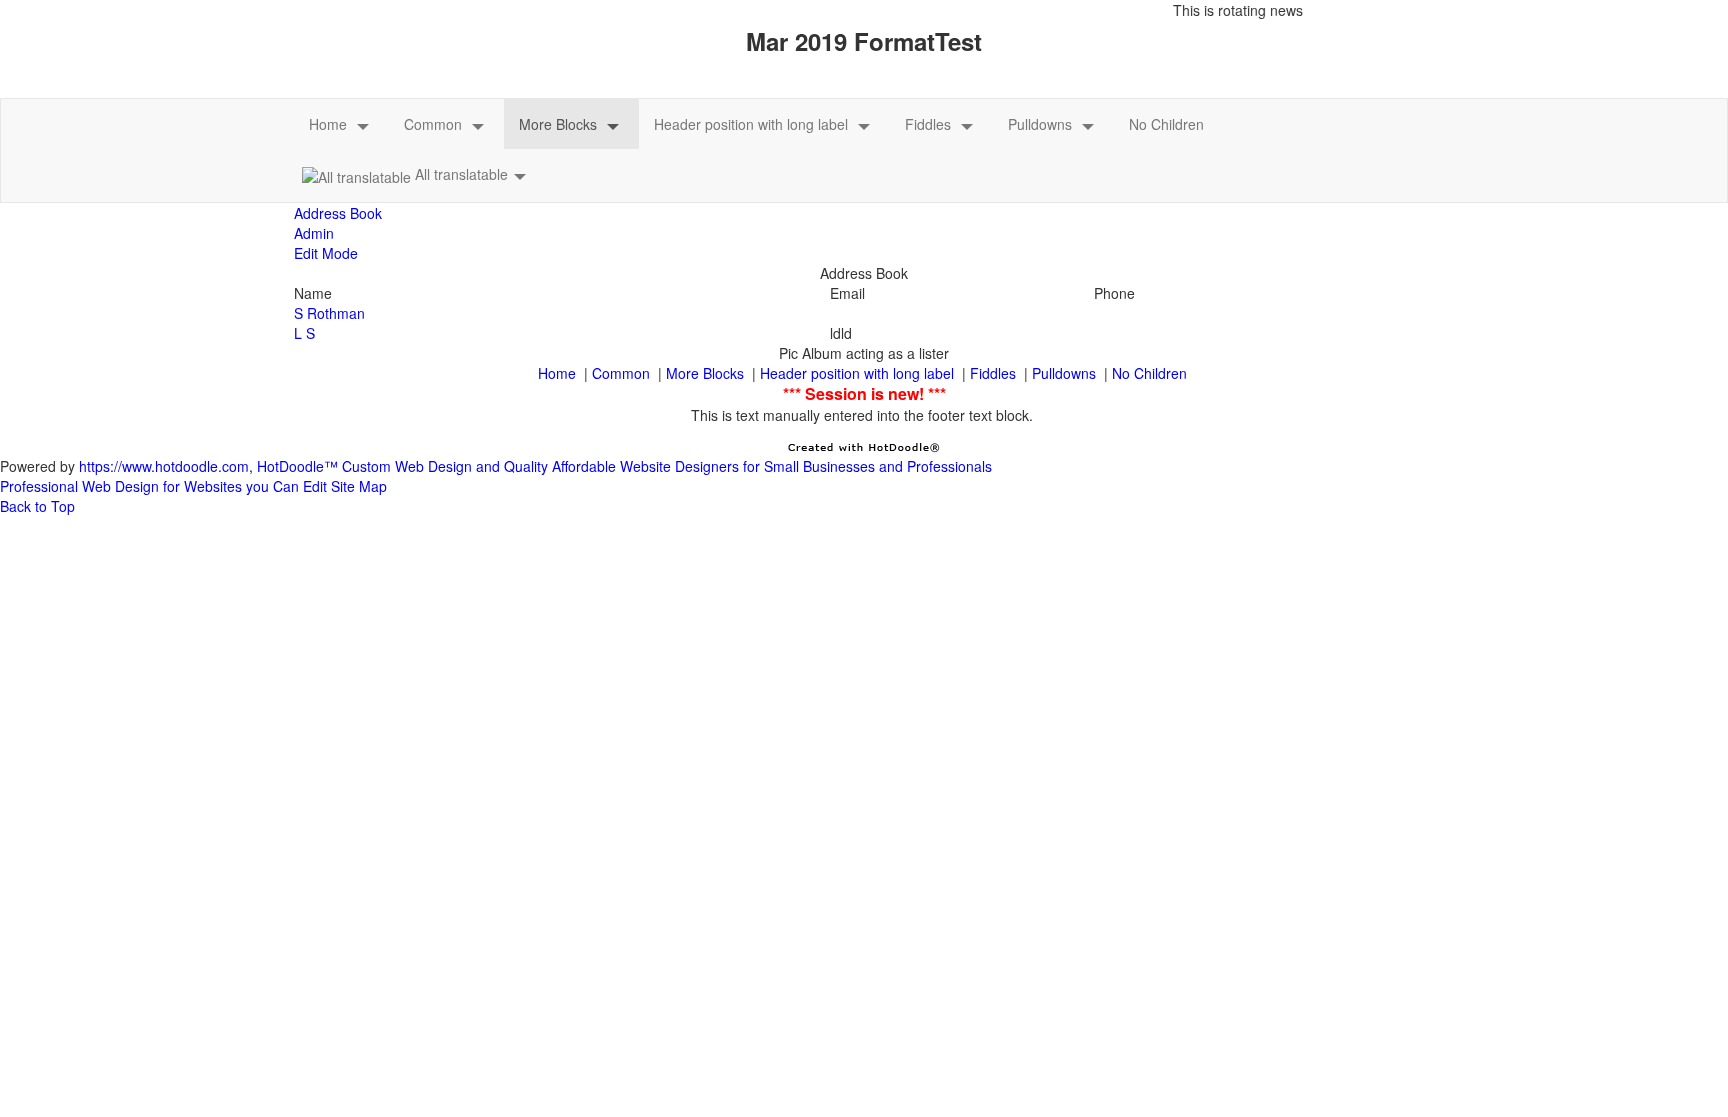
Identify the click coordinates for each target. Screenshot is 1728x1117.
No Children (1166, 124)
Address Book (338, 213)
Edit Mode (326, 253)
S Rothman (329, 313)
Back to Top (37, 506)
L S (304, 333)
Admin (314, 233)
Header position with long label (751, 124)
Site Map (359, 486)
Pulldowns (1040, 124)
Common (433, 124)
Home (328, 124)
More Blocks (558, 124)
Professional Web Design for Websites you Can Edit (163, 486)
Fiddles (928, 124)
